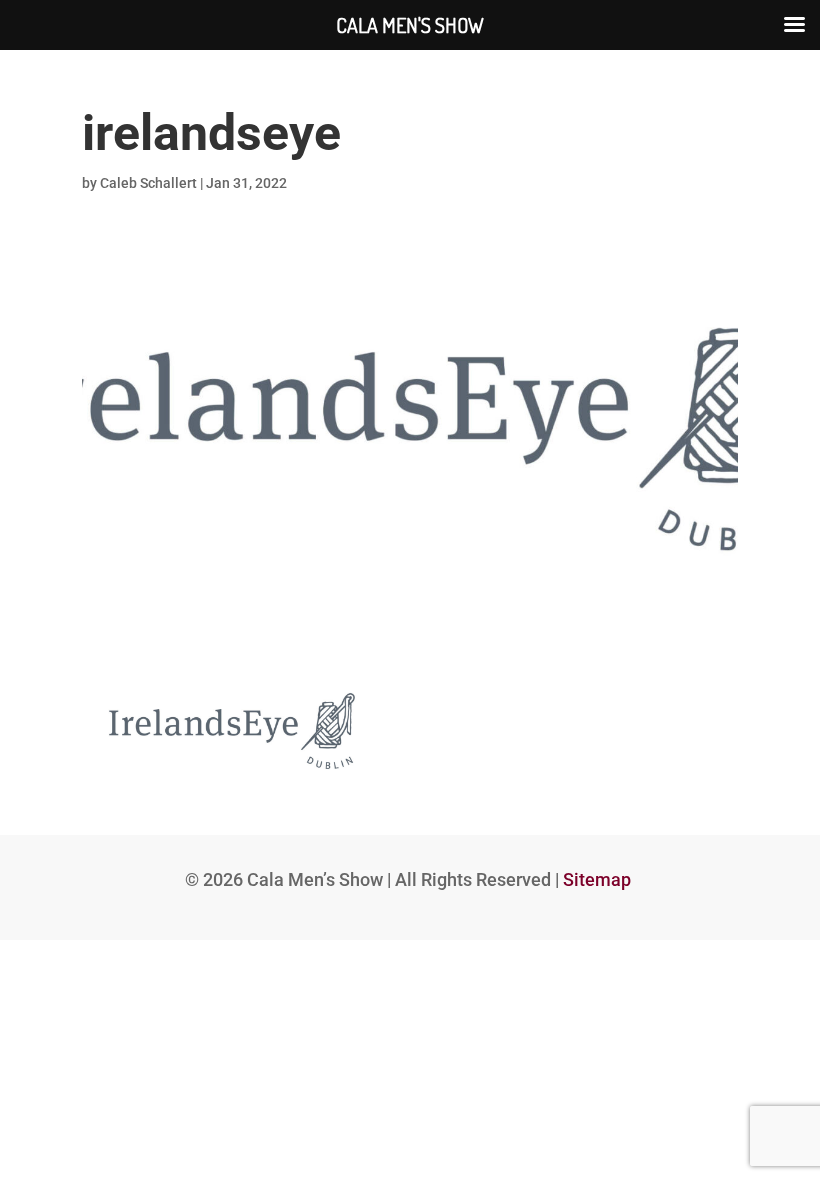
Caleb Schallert (148, 183)
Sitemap (597, 879)
